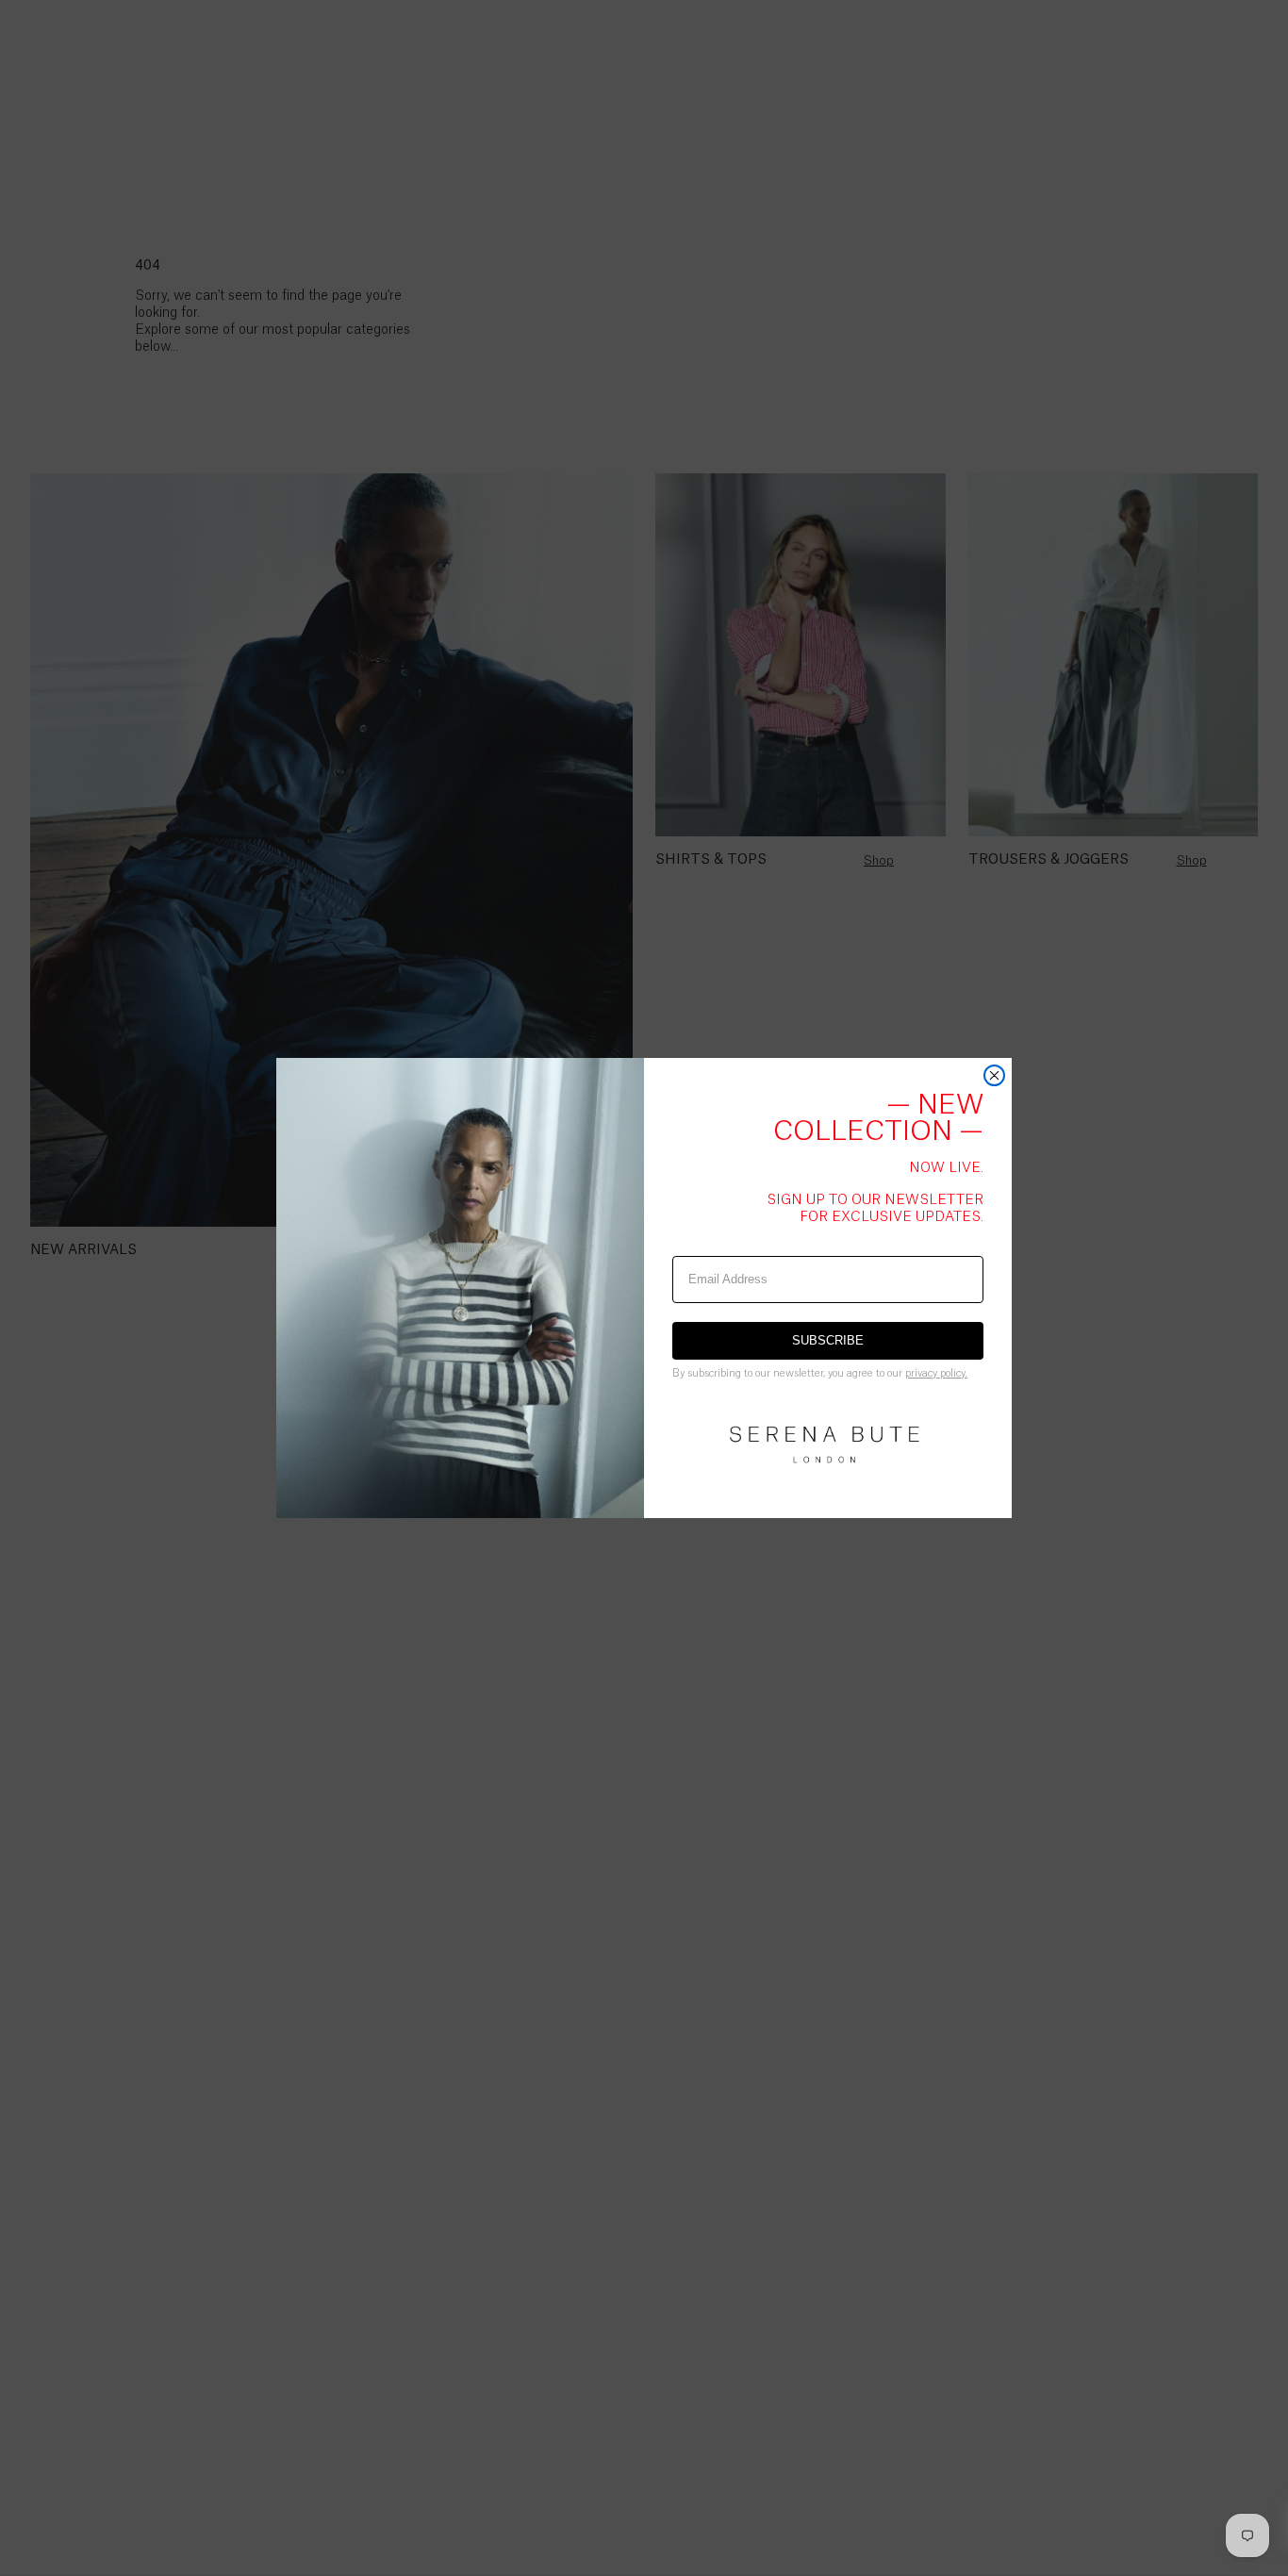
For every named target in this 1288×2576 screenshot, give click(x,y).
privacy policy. (936, 1373)
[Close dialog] (994, 1075)
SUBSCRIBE (828, 1340)
